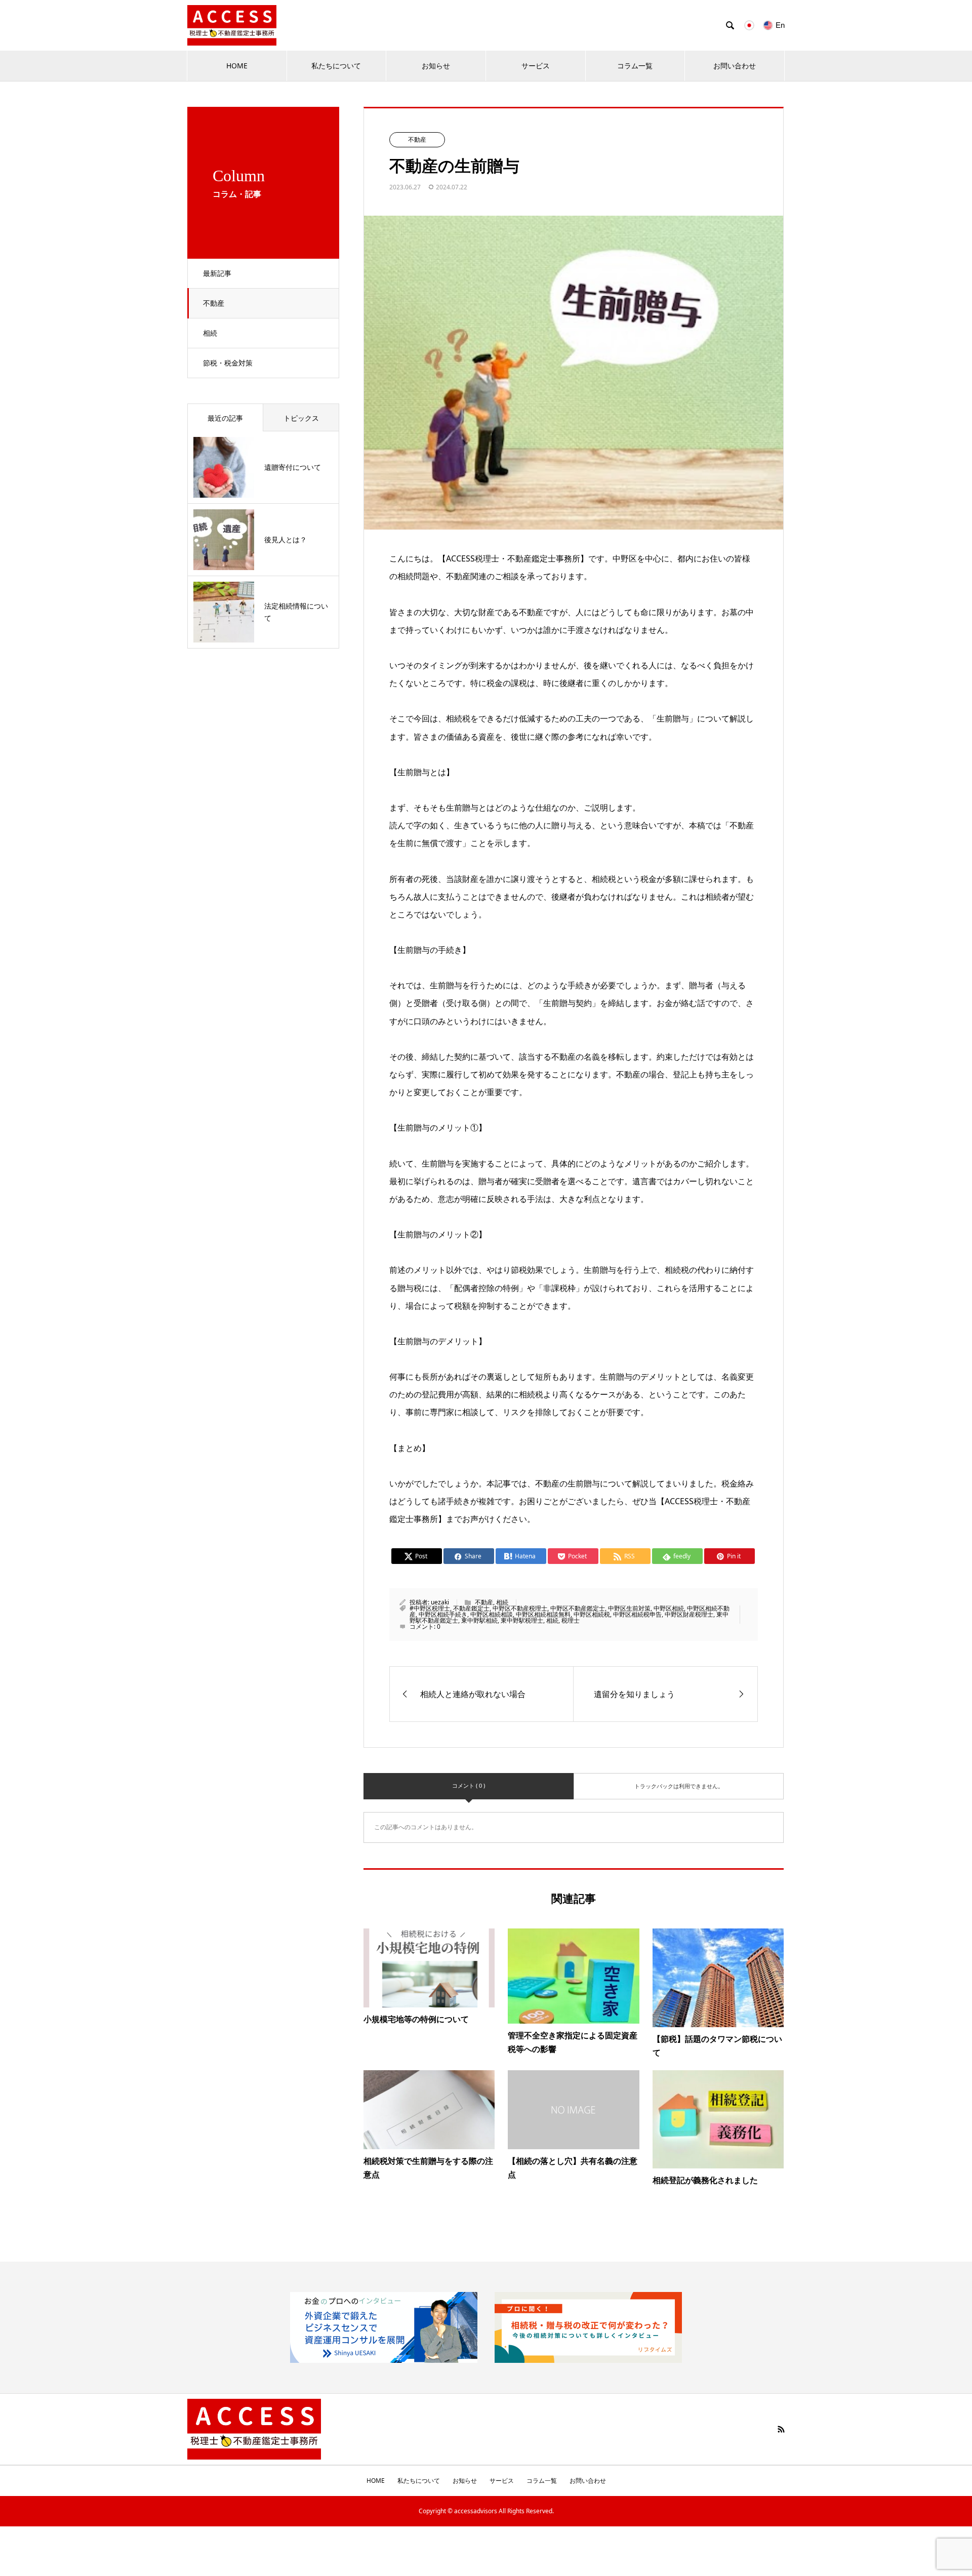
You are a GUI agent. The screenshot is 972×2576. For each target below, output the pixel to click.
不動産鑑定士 (471, 1608)
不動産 (214, 303)
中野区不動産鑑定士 (578, 1608)
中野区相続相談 (492, 1614)
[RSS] (781, 2429)
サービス (536, 66)
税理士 (571, 1620)
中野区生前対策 (629, 1608)
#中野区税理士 (430, 1608)
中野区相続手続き (443, 1614)
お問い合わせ (735, 66)
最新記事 (217, 273)
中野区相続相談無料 (543, 1614)
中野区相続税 (592, 1614)
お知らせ (436, 66)
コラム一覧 (635, 66)
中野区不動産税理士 (520, 1608)
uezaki (440, 1602)
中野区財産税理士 (689, 1614)
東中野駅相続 (479, 1620)
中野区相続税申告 (637, 1614)
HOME (237, 66)
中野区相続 (669, 1608)
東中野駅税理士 (522, 1620)
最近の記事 (225, 418)
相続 (210, 333)
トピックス (301, 418)
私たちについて (336, 66)
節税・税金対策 (228, 363)
